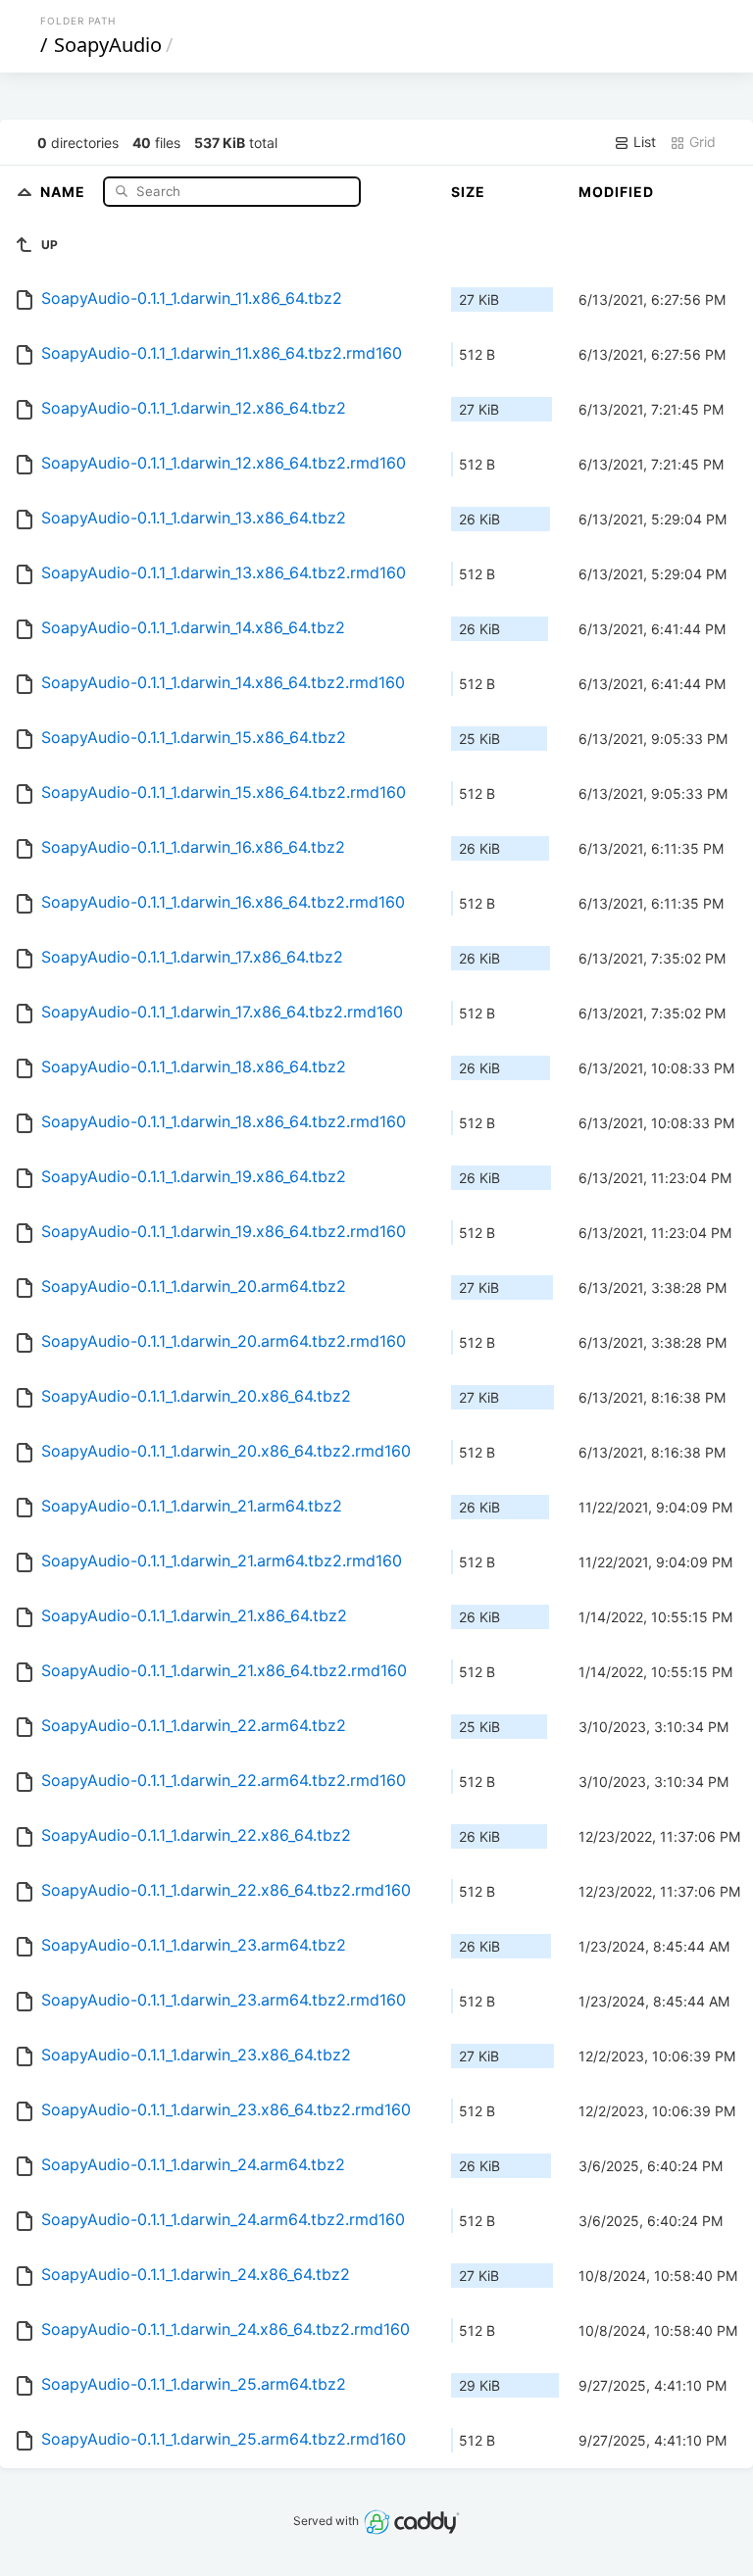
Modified (616, 192)
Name (65, 191)
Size (468, 192)
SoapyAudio (108, 45)
